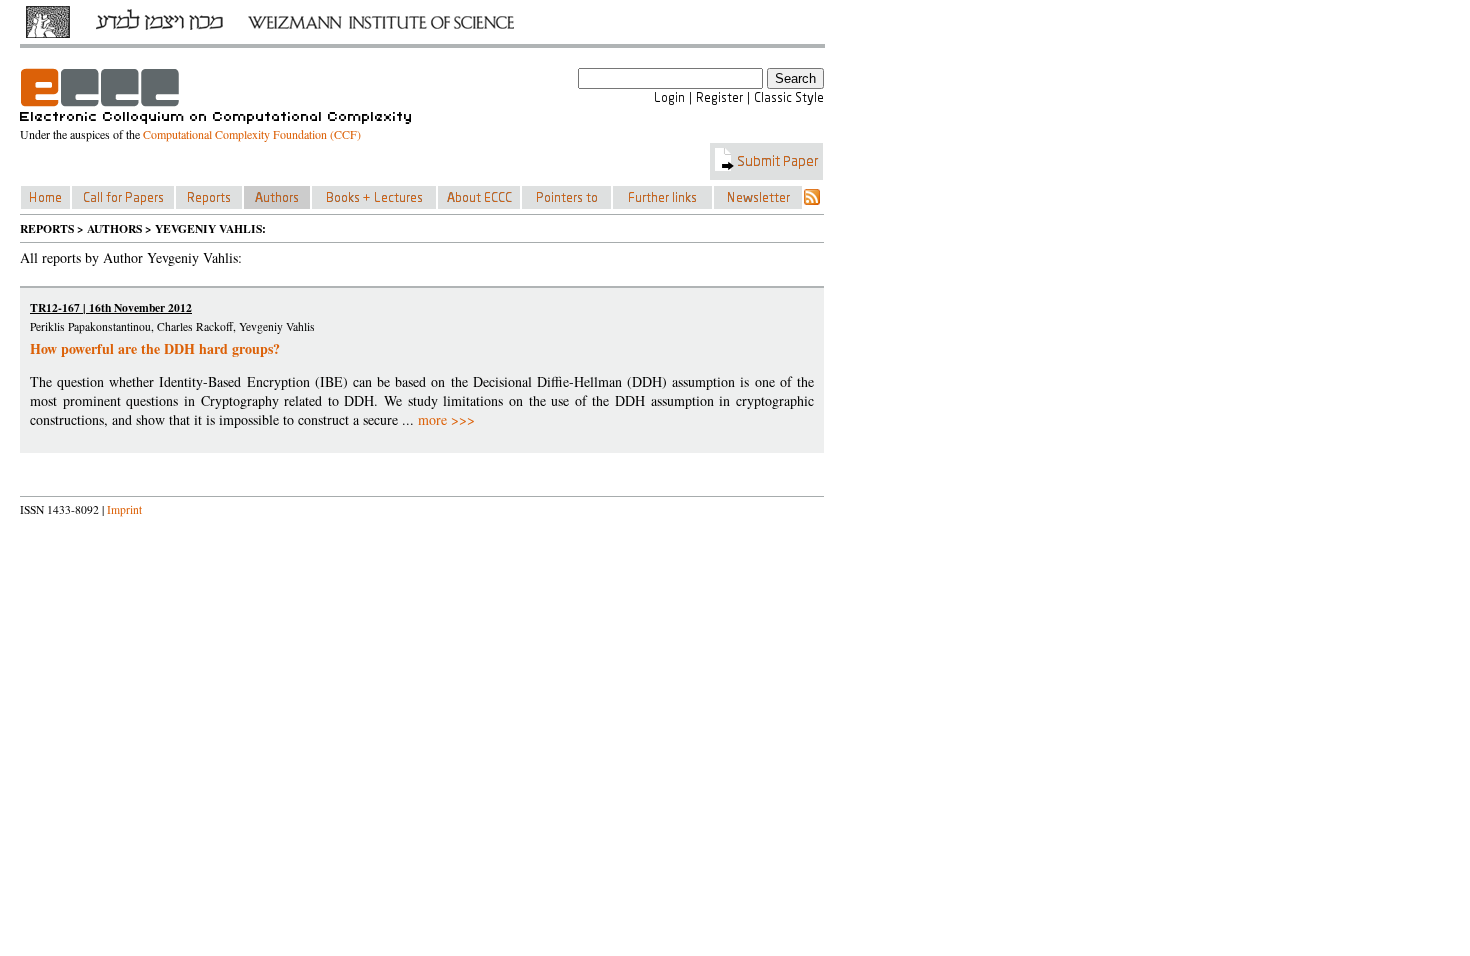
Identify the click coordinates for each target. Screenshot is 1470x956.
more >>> (446, 419)
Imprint (124, 509)
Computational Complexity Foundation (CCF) (252, 134)
